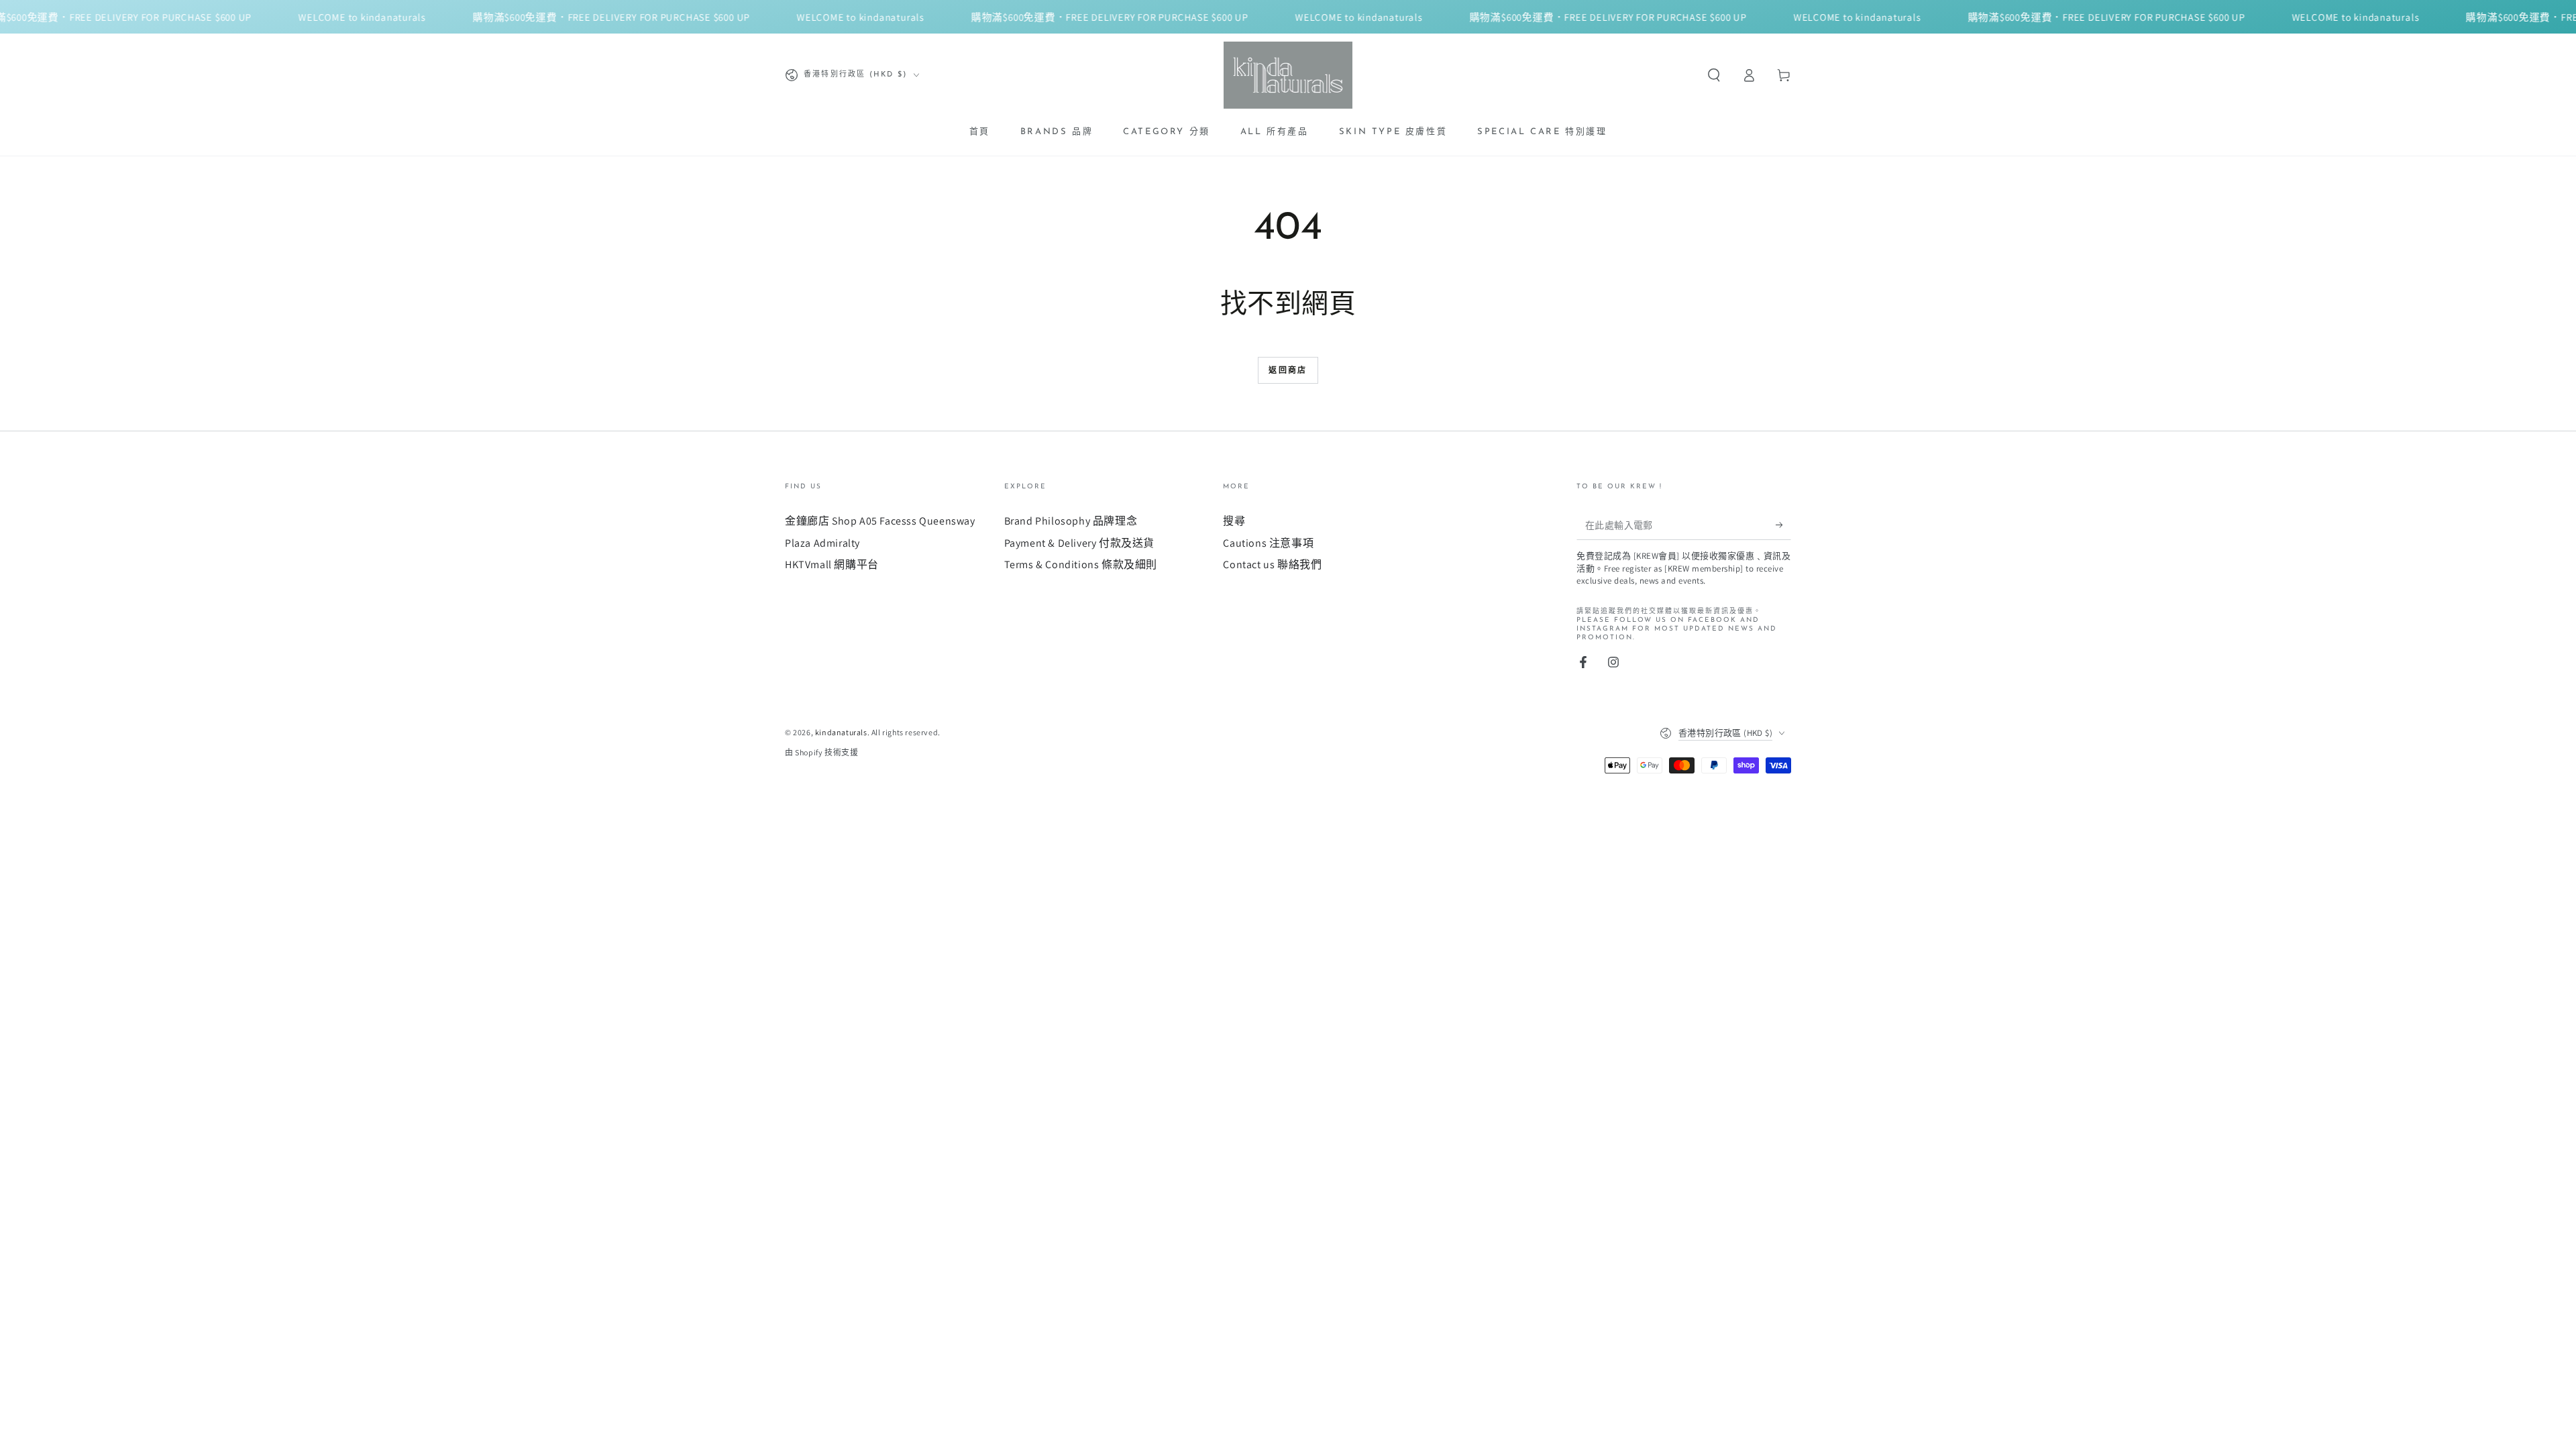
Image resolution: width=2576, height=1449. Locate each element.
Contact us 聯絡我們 (1272, 565)
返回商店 (1288, 371)
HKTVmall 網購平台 (832, 565)
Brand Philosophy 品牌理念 (1071, 521)
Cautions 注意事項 (1268, 543)
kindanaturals (841, 732)
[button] (1714, 75)
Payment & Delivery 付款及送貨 (1079, 543)
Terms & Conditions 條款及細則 (1081, 565)
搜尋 (1234, 521)
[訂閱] (1783, 525)
